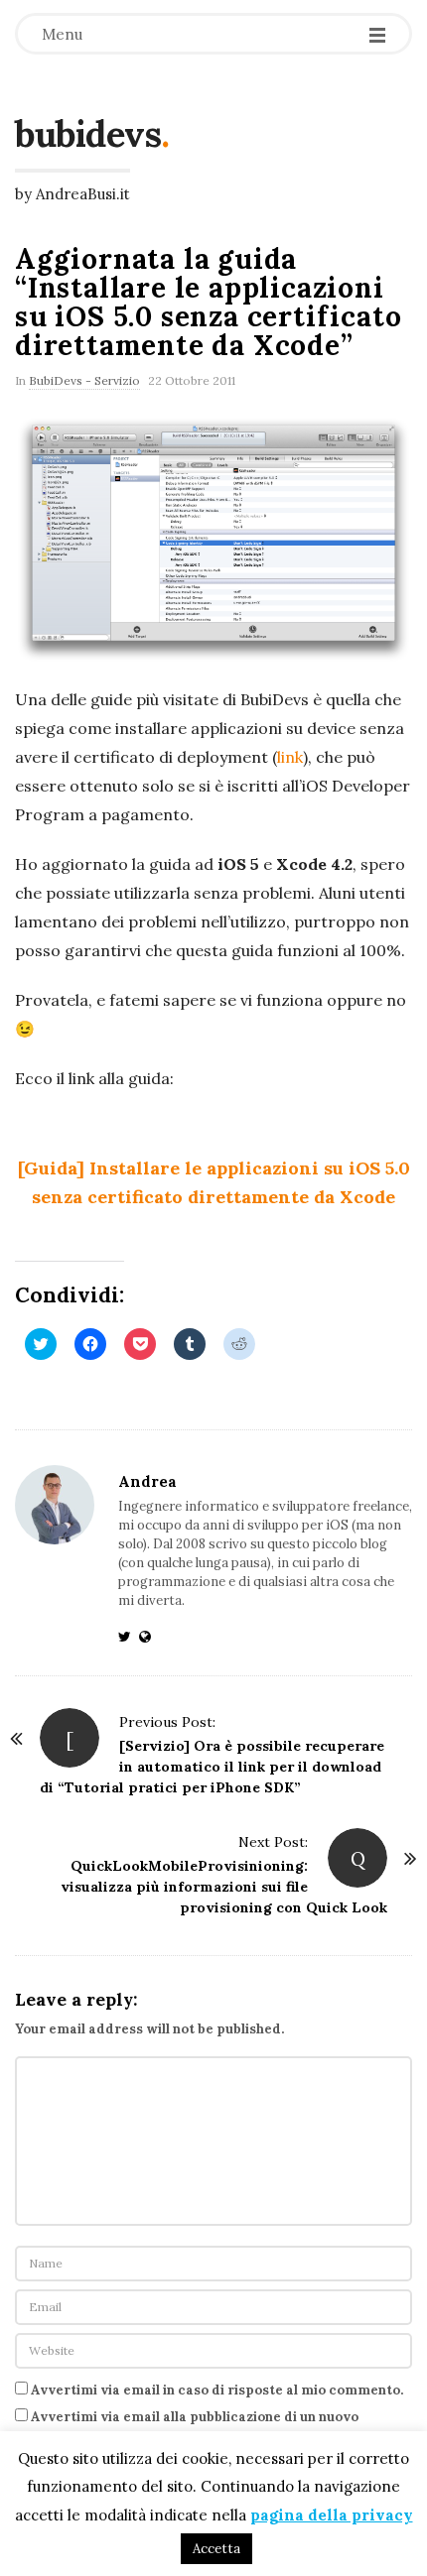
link (290, 757)
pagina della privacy (332, 2515)
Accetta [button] (216, 2549)
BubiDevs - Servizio (84, 380)
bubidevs (88, 134)
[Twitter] (129, 1637)
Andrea (147, 1481)
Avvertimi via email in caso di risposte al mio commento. (217, 2390)
